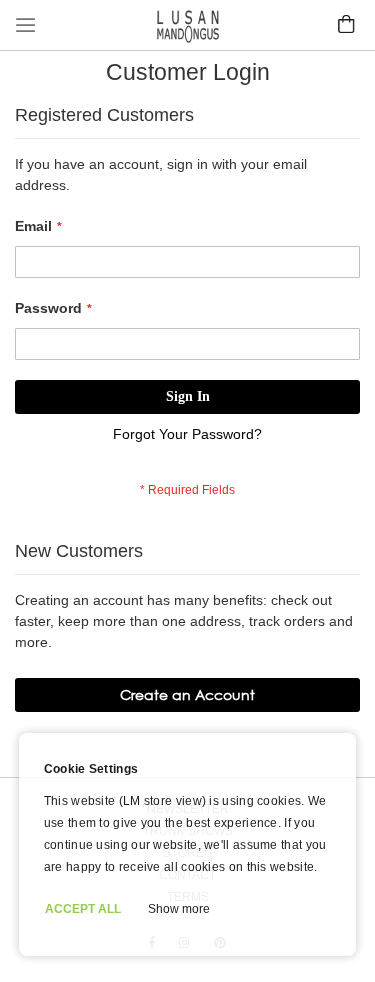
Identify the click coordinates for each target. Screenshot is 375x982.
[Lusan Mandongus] (188, 38)
